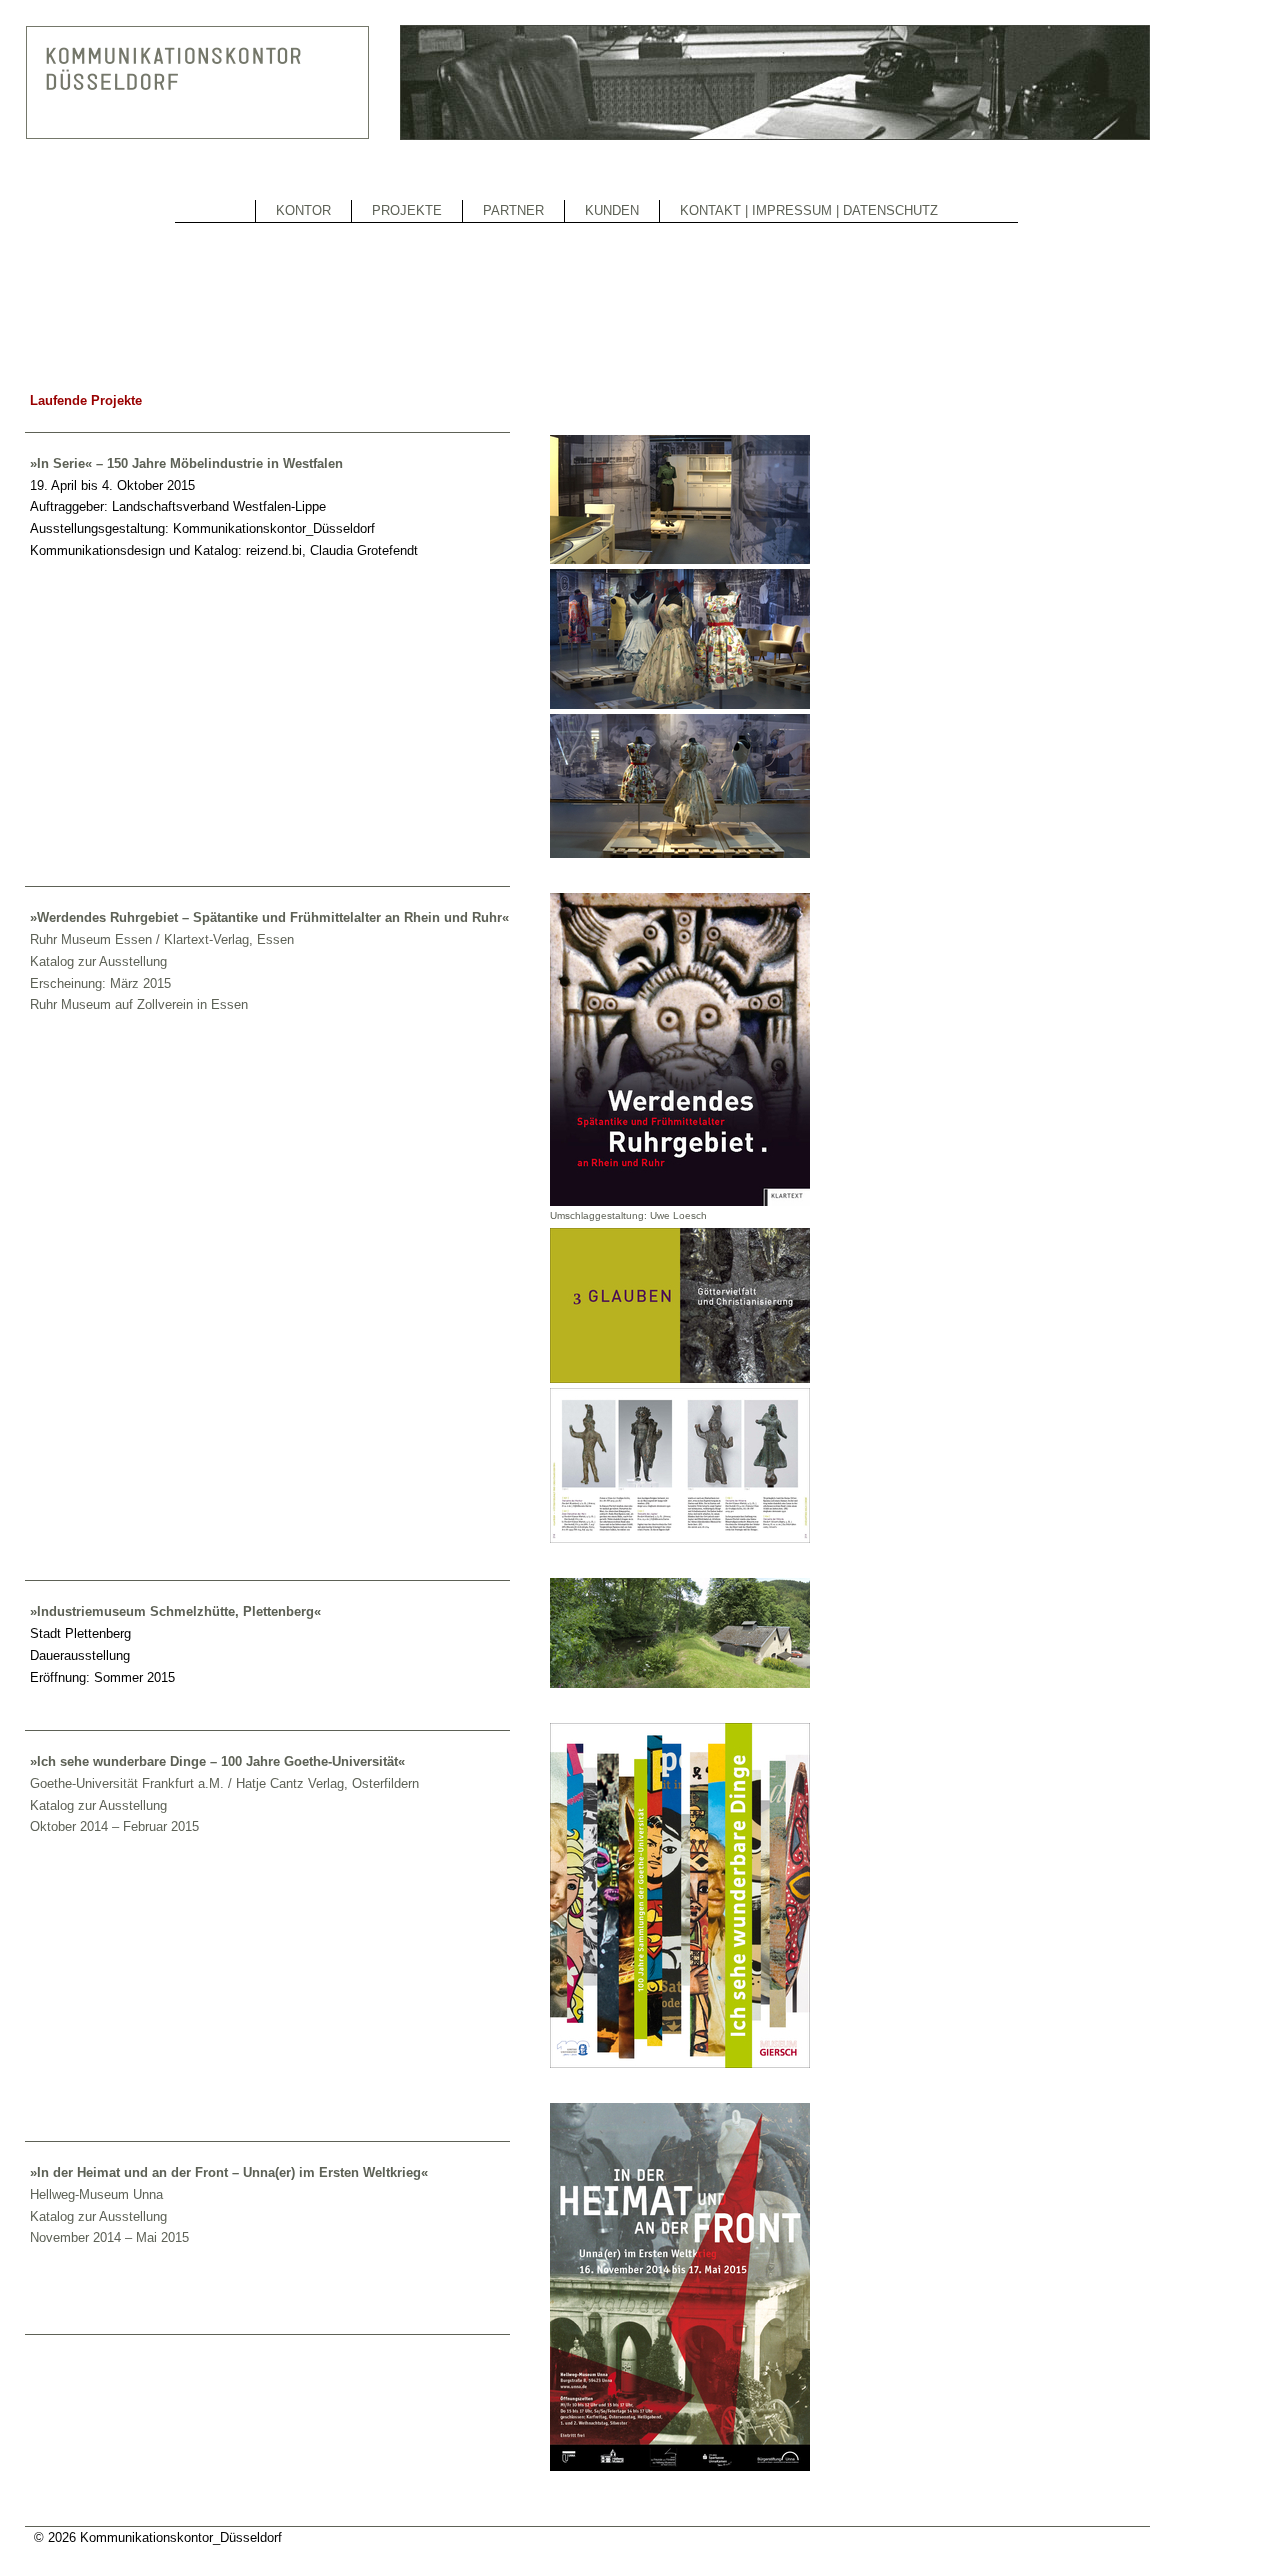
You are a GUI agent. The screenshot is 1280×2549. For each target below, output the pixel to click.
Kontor (303, 210)
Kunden (612, 210)
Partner (513, 210)
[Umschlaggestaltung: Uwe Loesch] (680, 1201)
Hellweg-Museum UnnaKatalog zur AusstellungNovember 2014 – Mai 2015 (109, 2216)
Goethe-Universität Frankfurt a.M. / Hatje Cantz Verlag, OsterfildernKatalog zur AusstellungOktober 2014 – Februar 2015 (224, 1805)
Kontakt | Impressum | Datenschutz (809, 210)
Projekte (407, 210)
